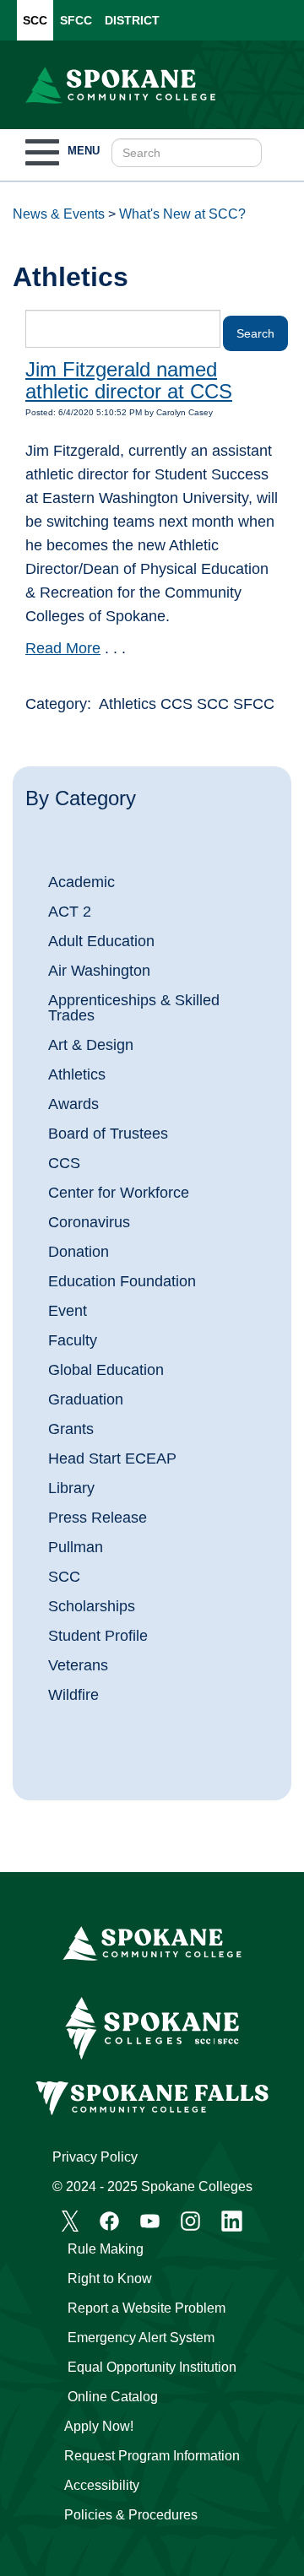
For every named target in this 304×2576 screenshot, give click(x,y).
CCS (64, 1163)
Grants (71, 1429)
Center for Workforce (119, 1193)
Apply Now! (99, 2426)
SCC (35, 20)
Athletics (77, 1074)
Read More (63, 648)
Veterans (78, 1665)
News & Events (59, 214)
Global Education (106, 1370)
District (132, 20)
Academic (81, 882)
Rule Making (106, 2249)
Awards (73, 1104)
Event (68, 1311)
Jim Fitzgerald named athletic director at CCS (129, 380)
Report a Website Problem (147, 2308)
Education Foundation (122, 1281)
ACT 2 (70, 912)
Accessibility (102, 2485)
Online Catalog (113, 2397)
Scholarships (92, 1606)
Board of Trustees (108, 1134)
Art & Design (91, 1045)
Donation (79, 1252)
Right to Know (110, 2278)
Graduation (86, 1399)
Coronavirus (89, 1222)
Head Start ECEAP (112, 1458)
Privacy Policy (95, 2157)
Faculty (73, 1340)
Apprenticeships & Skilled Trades (134, 1008)
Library (71, 1488)
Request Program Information (152, 2456)
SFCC (76, 20)
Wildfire (73, 1695)
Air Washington (99, 971)
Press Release (98, 1518)
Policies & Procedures (131, 2515)
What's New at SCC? (182, 214)
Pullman (76, 1547)
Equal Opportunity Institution (152, 2367)
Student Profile (98, 1636)
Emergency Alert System (141, 2338)
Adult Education (101, 941)
